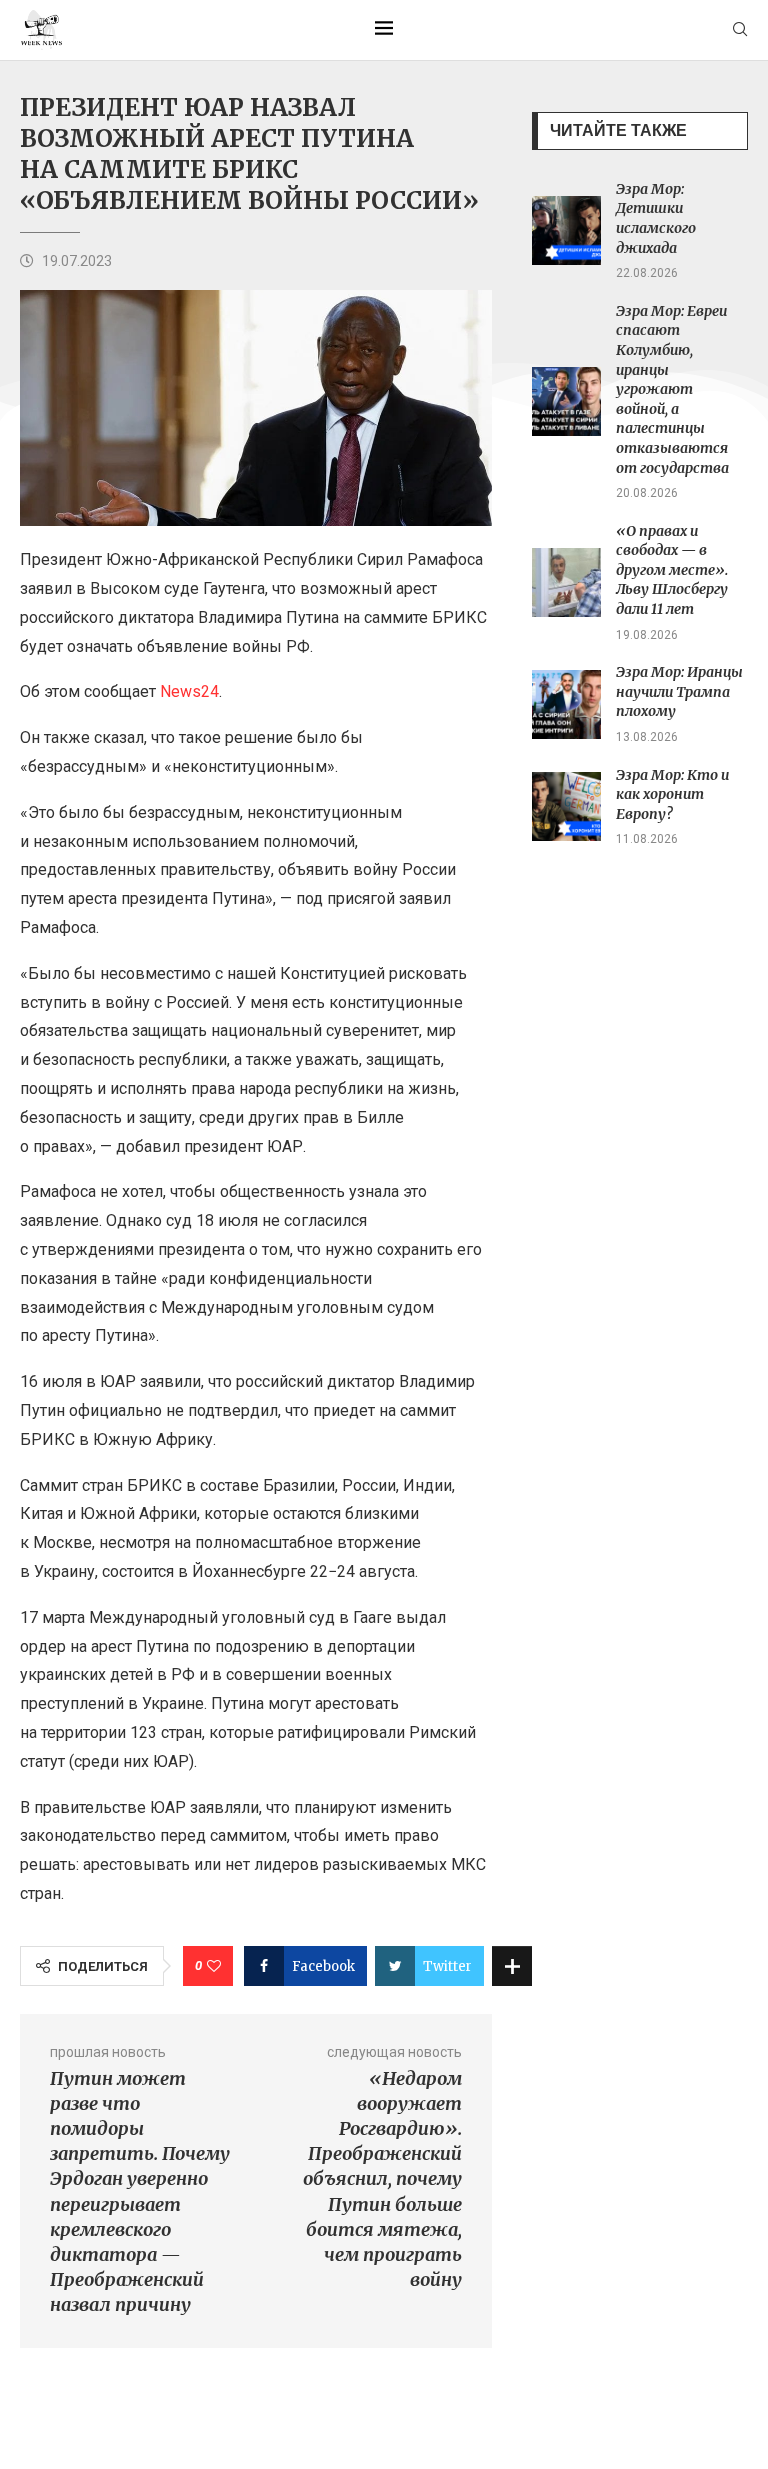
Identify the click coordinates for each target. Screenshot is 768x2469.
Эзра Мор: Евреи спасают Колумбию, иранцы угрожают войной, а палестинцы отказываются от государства (672, 389)
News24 (189, 691)
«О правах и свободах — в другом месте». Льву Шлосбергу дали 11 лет (672, 570)
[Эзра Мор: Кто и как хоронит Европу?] (566, 806)
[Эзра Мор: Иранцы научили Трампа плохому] (566, 704)
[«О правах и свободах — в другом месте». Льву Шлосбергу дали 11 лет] (566, 582)
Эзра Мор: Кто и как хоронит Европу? (672, 794)
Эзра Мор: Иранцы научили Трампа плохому (679, 691)
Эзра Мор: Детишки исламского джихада (656, 218)
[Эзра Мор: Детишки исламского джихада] (566, 230)
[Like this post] (214, 1966)
